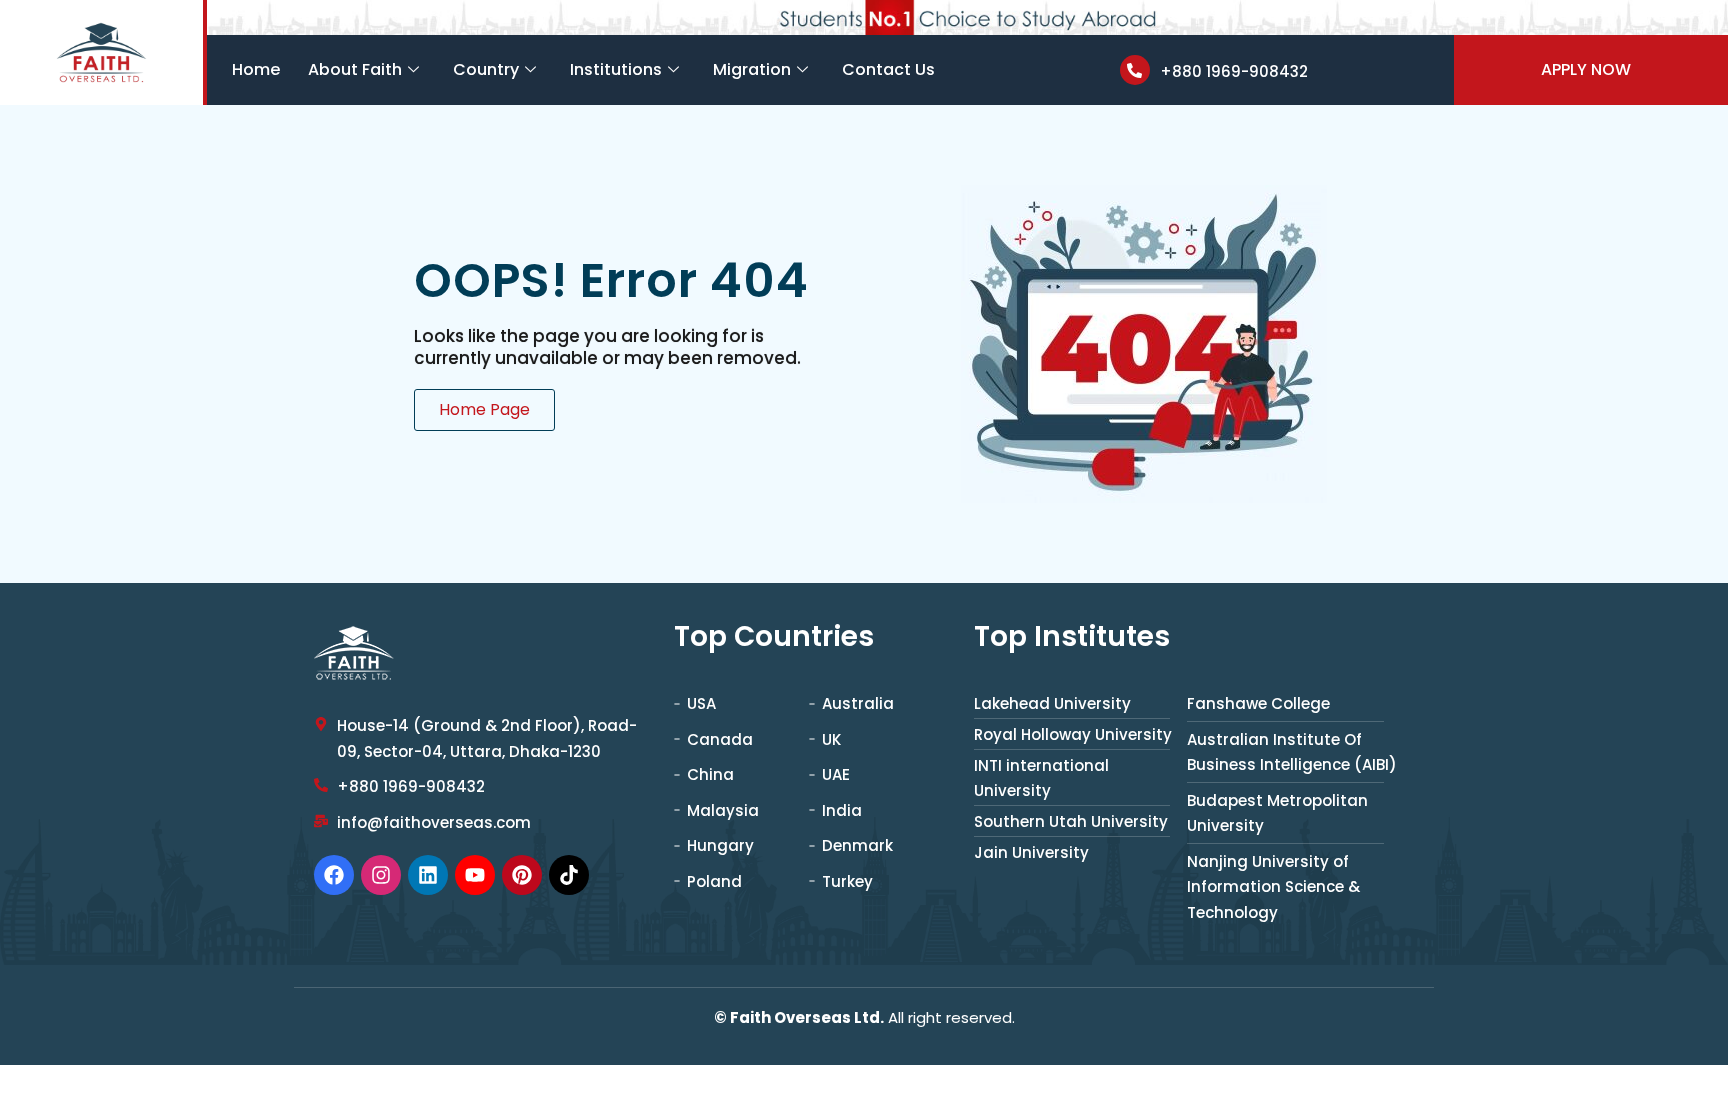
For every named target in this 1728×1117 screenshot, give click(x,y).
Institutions (616, 69)
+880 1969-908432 (1234, 71)
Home (256, 69)
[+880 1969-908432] (1135, 70)
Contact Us (888, 69)
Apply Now (1586, 69)
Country (486, 69)
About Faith (355, 69)
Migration (752, 69)
